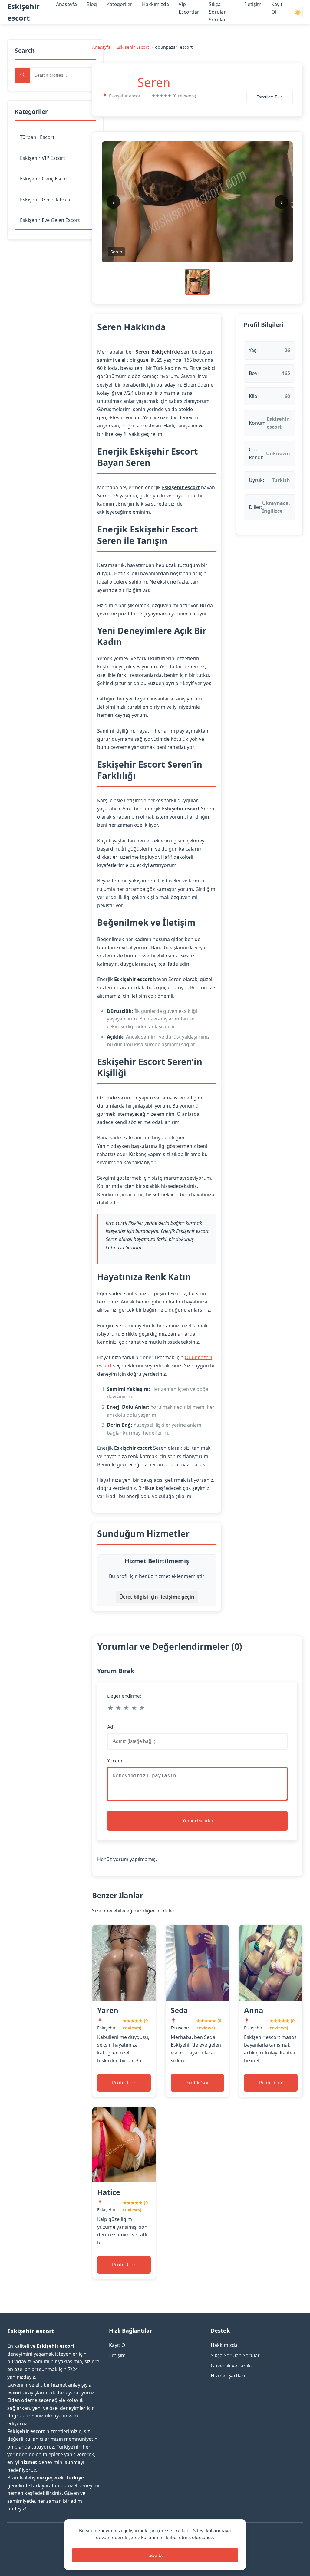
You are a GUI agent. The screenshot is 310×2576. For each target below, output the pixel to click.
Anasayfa (66, 4)
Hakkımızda (155, 4)
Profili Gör (124, 2083)
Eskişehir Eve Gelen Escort (50, 220)
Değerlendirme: (124, 1696)
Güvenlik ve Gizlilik (232, 2366)
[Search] (22, 75)
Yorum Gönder (198, 1821)
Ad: (111, 1727)
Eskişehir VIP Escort (43, 158)
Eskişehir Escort (133, 47)
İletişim (253, 4)
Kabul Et (155, 2555)
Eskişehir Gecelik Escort (47, 199)
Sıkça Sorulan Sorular (218, 12)
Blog (92, 4)
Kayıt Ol (118, 2345)
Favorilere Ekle (270, 97)
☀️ (298, 12)
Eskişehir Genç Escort (45, 179)
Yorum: (115, 1761)
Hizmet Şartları (228, 2376)
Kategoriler (119, 4)
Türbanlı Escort (37, 137)
